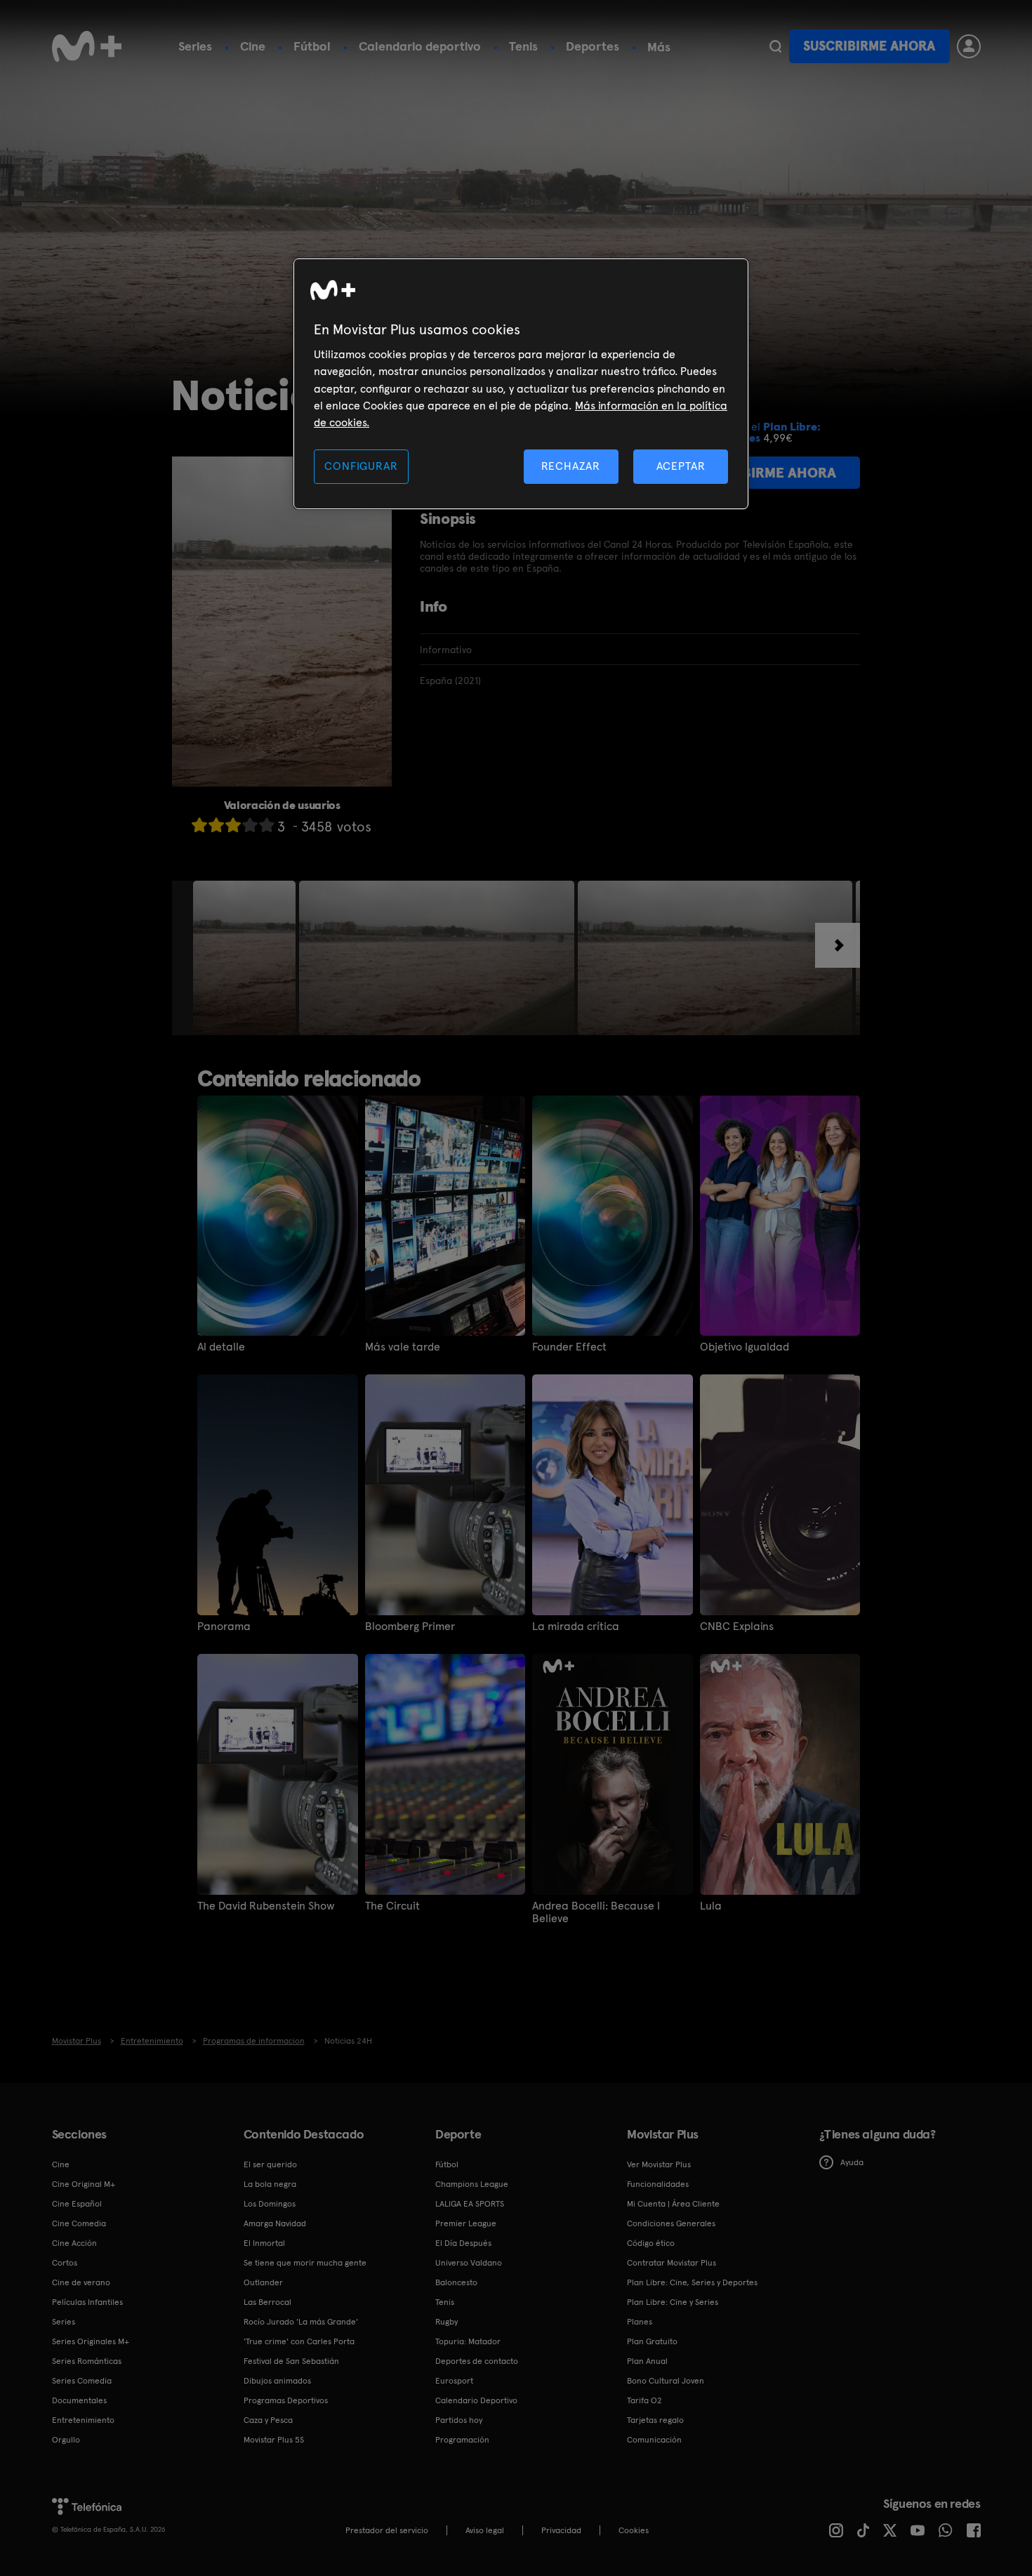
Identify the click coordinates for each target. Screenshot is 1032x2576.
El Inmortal (264, 2243)
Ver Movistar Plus (659, 2164)
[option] (246, 958)
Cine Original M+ (84, 2184)
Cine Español (77, 2204)
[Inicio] (87, 46)
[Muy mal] (199, 825)
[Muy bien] (267, 825)
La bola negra (270, 2184)
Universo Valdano (469, 2263)
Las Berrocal (267, 2302)
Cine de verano (81, 2282)
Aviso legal (485, 2530)
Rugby (446, 2322)
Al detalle (221, 1347)
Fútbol (312, 46)
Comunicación (654, 2440)
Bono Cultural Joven (666, 2381)
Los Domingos (270, 2204)
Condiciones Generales (671, 2223)
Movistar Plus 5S (274, 2440)
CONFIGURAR (361, 466)
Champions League (472, 2184)
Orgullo (66, 2440)
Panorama (224, 1627)
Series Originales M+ (91, 2341)
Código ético (651, 2243)
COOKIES (634, 2530)
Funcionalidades (658, 2184)
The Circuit (392, 1906)
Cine (253, 46)
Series (195, 46)
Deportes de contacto (477, 2361)
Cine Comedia (79, 2223)
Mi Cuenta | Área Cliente (673, 2204)
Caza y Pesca (268, 2420)
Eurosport (454, 2381)
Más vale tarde (403, 1347)
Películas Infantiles (87, 2302)
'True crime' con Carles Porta (299, 2341)
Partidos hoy (459, 2420)
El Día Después (463, 2243)
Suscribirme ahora (869, 46)
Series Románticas (87, 2361)
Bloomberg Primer (410, 1627)
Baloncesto (456, 2282)
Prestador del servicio (387, 2530)
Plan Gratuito (652, 2341)
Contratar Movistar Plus (672, 2263)
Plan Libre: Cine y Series (673, 2302)
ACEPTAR (681, 466)
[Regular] (233, 825)
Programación (462, 2440)
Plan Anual (647, 2361)
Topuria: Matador (468, 2341)
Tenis (523, 46)
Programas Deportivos (286, 2400)
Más (659, 47)
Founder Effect (569, 1347)
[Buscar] (775, 46)
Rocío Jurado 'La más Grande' (301, 2322)
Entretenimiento (83, 2420)
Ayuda (852, 2162)
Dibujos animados (277, 2381)
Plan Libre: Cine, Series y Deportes (692, 2282)
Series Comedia (82, 2381)
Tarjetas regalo (655, 2420)
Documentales (79, 2400)
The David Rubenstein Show (266, 1906)
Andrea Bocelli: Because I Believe (596, 1912)
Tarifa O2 (644, 2400)
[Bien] (250, 825)
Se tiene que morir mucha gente (305, 2263)
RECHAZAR (571, 466)
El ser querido (270, 2164)
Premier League (466, 2223)
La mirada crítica (576, 1627)
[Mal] (216, 825)
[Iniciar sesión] (969, 46)
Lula (711, 1906)
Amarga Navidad (275, 2223)
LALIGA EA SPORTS (470, 2204)
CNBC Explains (737, 1627)
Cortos (65, 2263)
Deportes (593, 46)
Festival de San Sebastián (291, 2361)
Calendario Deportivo (476, 2400)
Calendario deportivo (420, 46)
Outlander (263, 2282)
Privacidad (561, 2530)
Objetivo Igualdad (745, 1347)
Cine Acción (74, 2243)
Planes (640, 2322)
